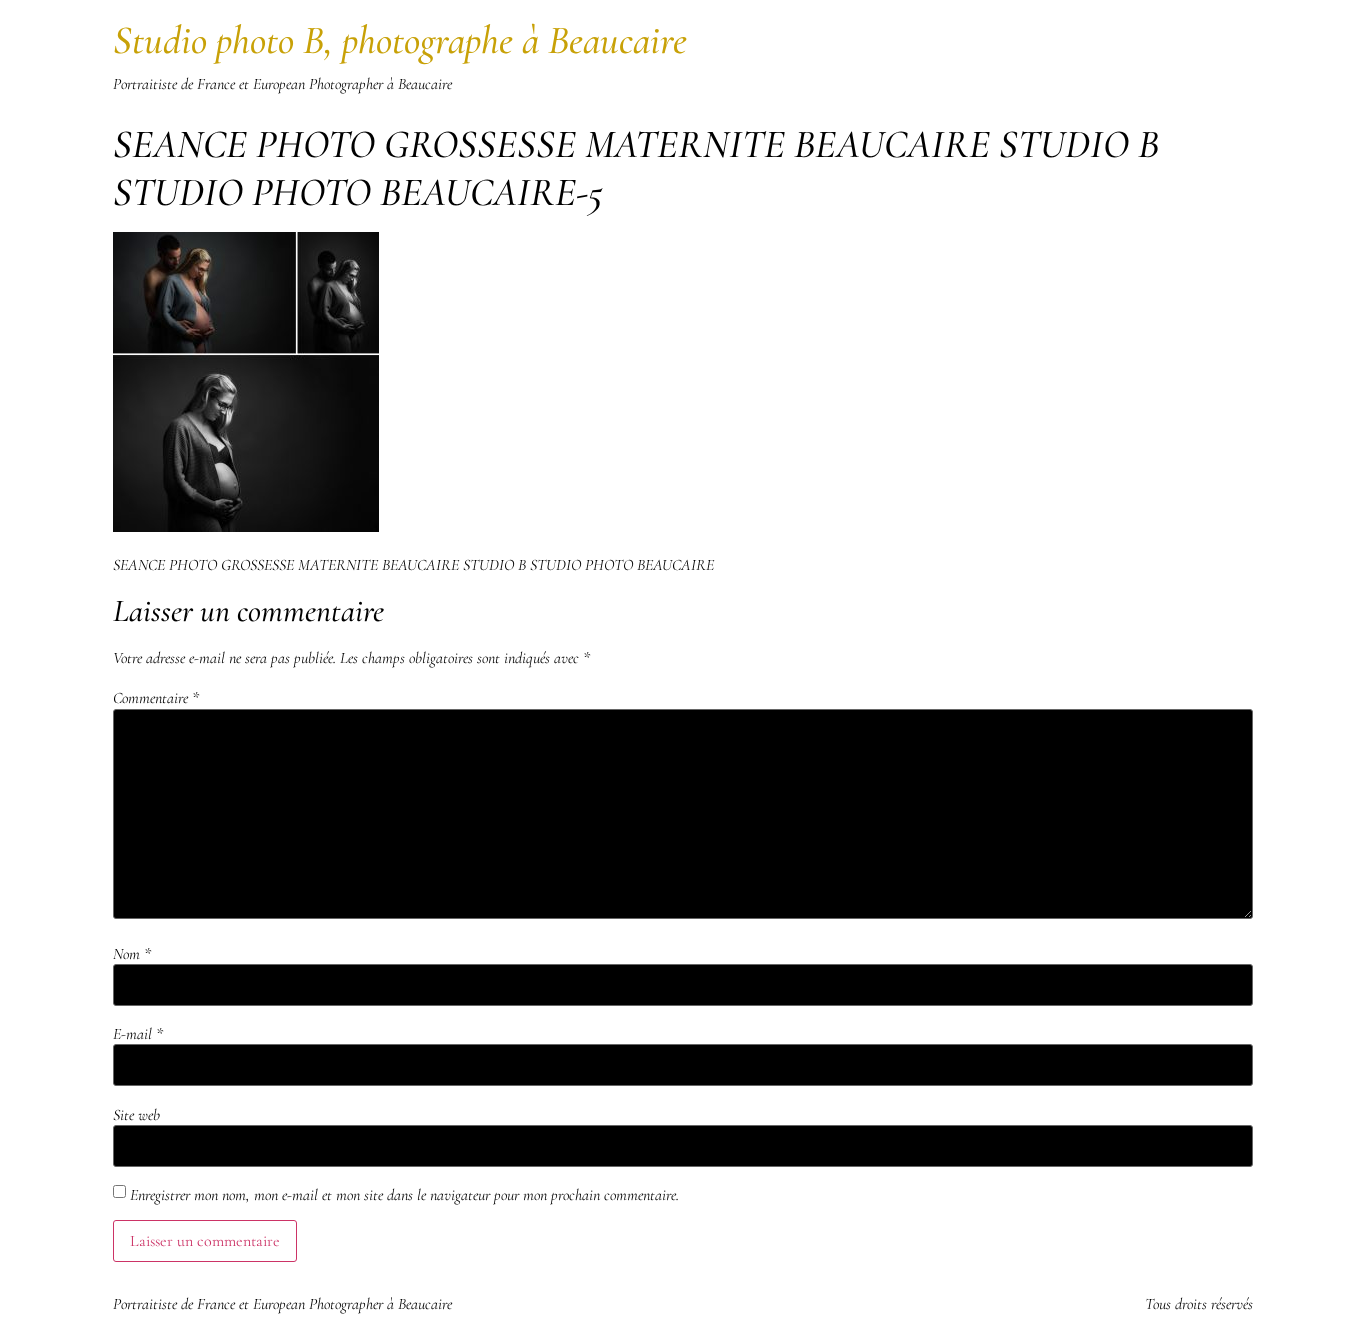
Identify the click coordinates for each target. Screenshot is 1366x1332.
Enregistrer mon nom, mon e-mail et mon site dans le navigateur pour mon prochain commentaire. (404, 1195)
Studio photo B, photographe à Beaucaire (400, 40)
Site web (136, 1115)
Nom (132, 954)
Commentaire (156, 698)
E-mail (138, 1034)
